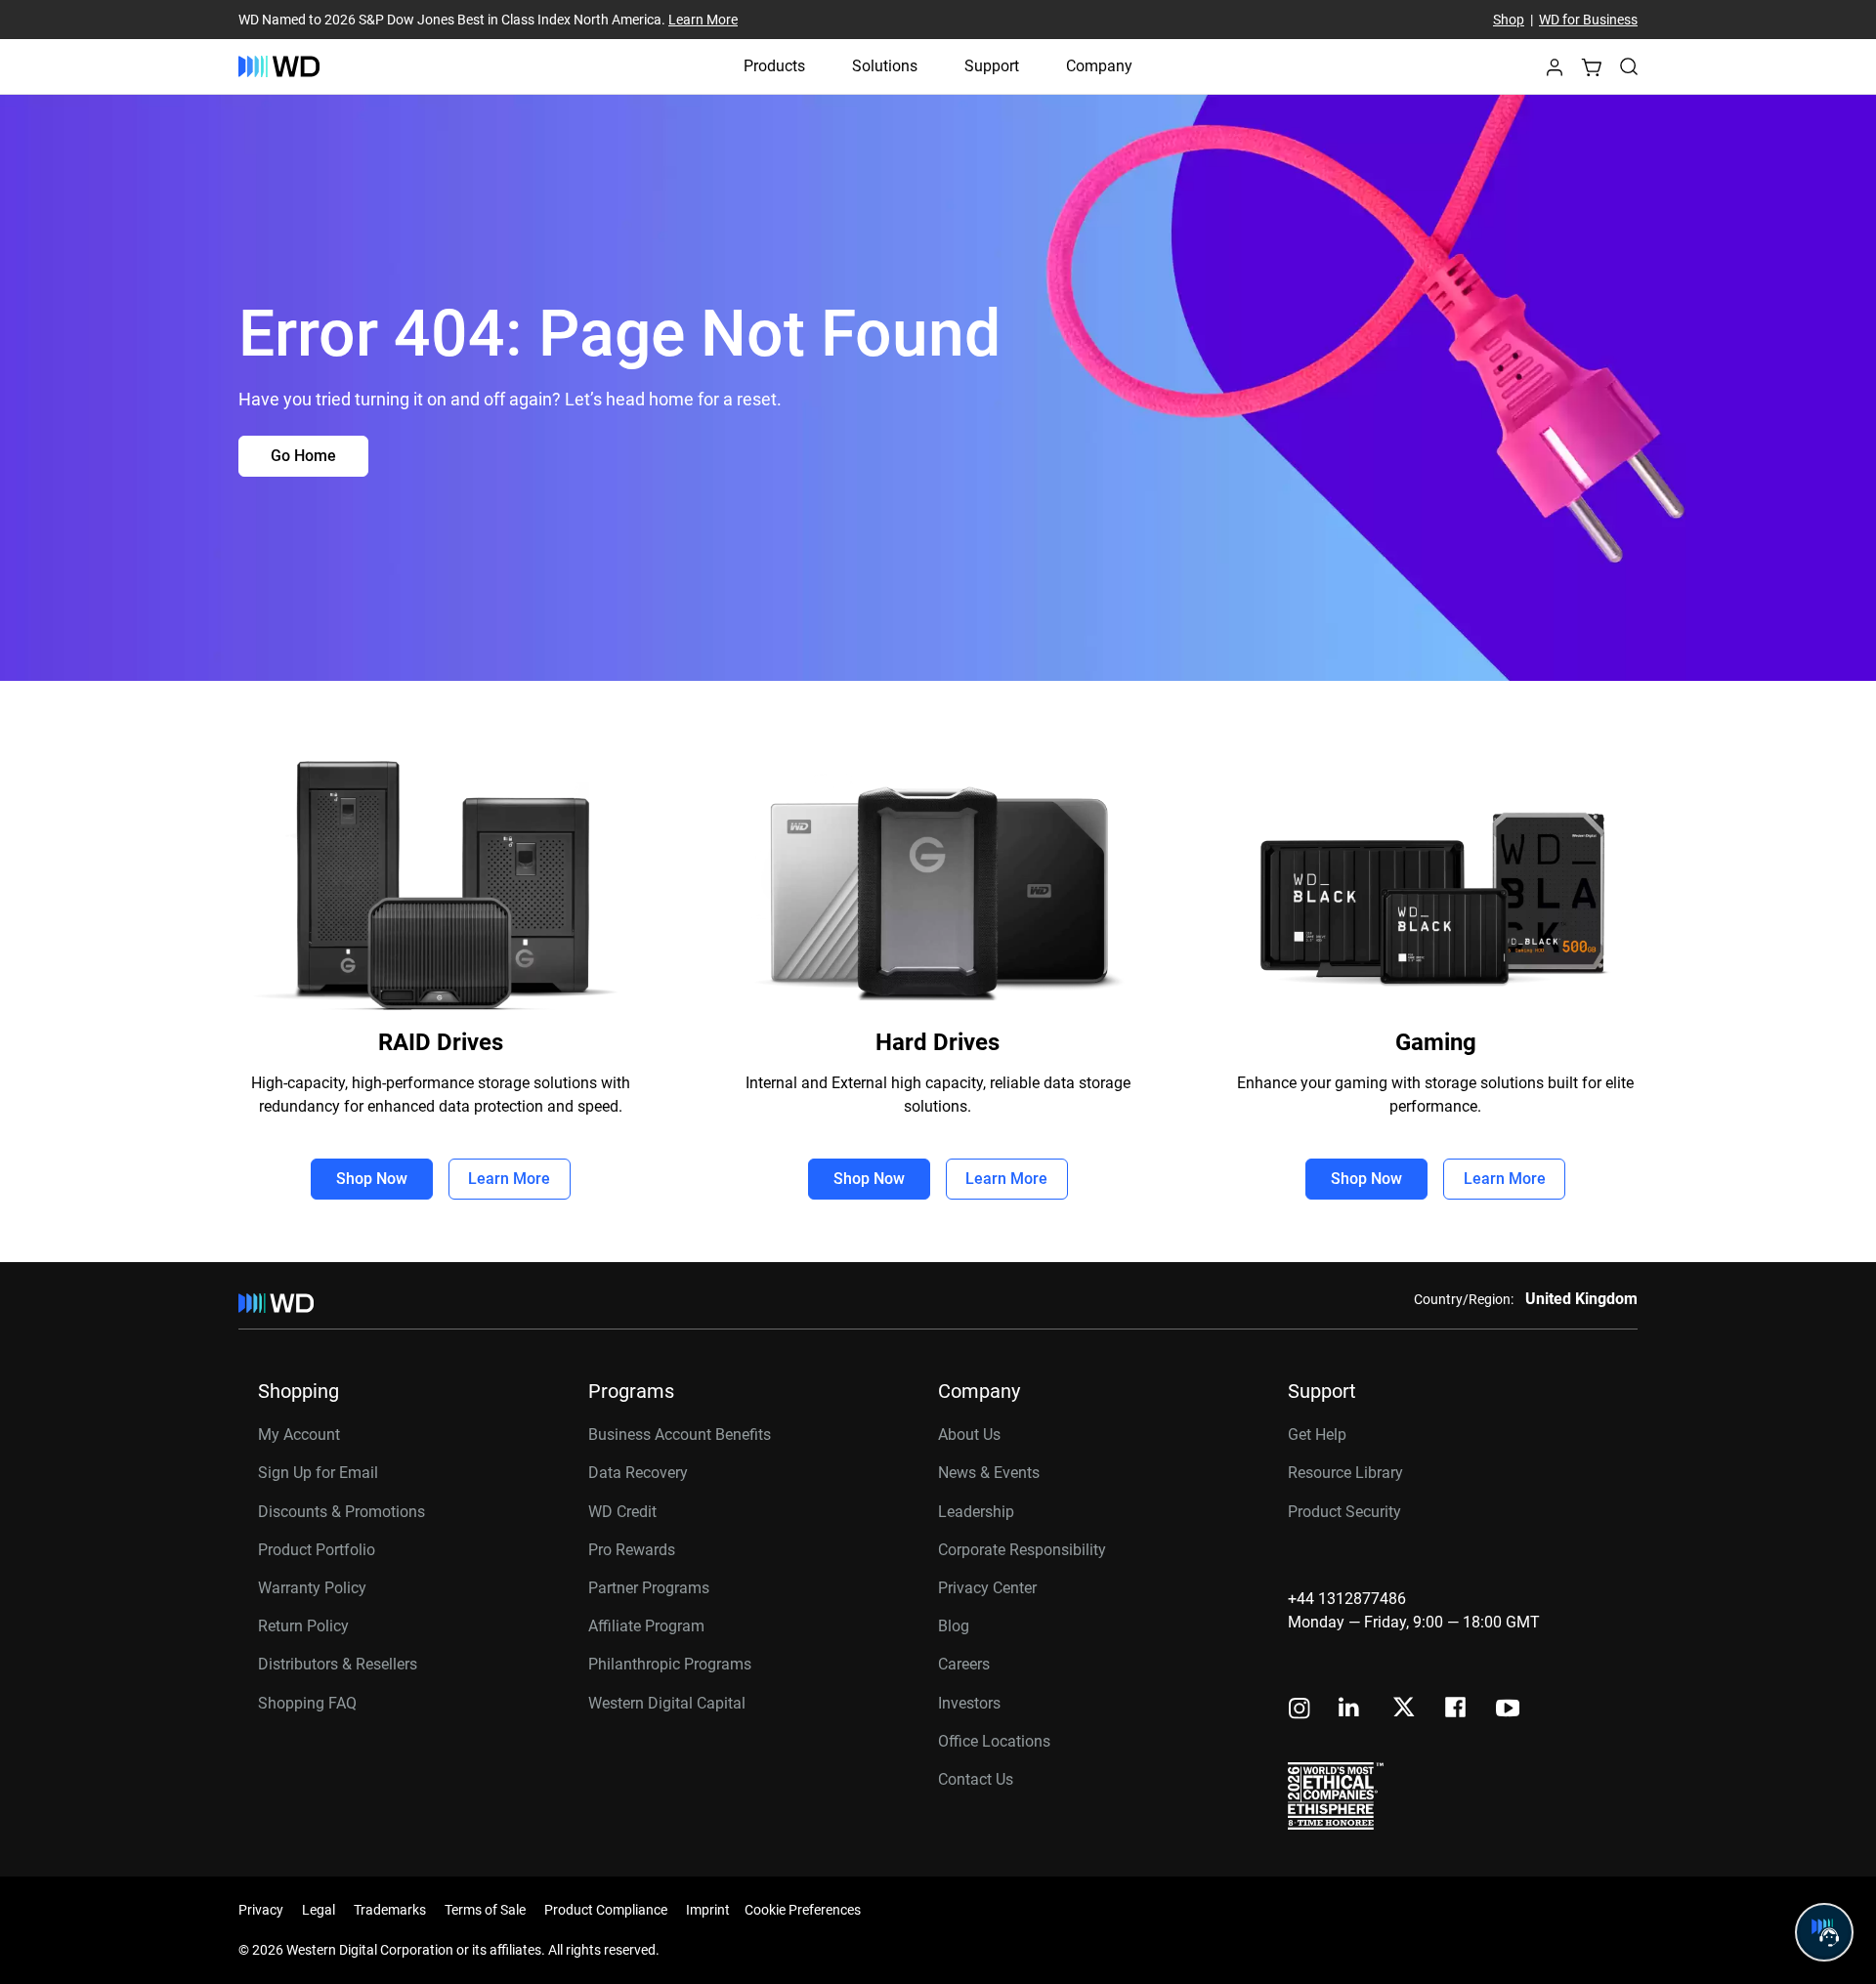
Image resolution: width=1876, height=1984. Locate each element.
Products (774, 66)
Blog (954, 1626)
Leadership (976, 1512)
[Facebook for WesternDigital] (1457, 1710)
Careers (964, 1664)
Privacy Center (987, 1588)
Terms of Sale (485, 1910)
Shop (1509, 20)
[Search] (1629, 66)
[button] (1555, 73)
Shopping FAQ (307, 1703)
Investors (969, 1703)
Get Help (1317, 1435)
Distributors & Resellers (338, 1664)
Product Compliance (606, 1910)
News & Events (989, 1473)
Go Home (303, 456)
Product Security (1344, 1512)
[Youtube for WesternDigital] (1508, 1710)
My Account (299, 1435)
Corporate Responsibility (1022, 1550)
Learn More (703, 20)
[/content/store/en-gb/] (279, 66)
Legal (319, 1910)
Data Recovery (638, 1473)
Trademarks (390, 1910)
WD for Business (1588, 20)
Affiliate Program (646, 1626)
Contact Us (976, 1779)
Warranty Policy (312, 1588)
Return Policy (303, 1626)
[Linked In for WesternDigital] (1350, 1710)
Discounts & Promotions (341, 1512)
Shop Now (372, 1179)
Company (1099, 66)
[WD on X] (1404, 1709)
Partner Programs (649, 1588)
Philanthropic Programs (670, 1664)
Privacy (261, 1910)
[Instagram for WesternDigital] (1300, 1710)
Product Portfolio (317, 1550)
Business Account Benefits (680, 1435)
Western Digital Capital (667, 1703)
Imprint (708, 1910)
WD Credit (622, 1512)
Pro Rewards (632, 1550)
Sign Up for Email (318, 1473)
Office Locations (994, 1741)
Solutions (885, 66)
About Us (969, 1435)
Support (992, 66)
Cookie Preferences (803, 1910)
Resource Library (1345, 1473)
